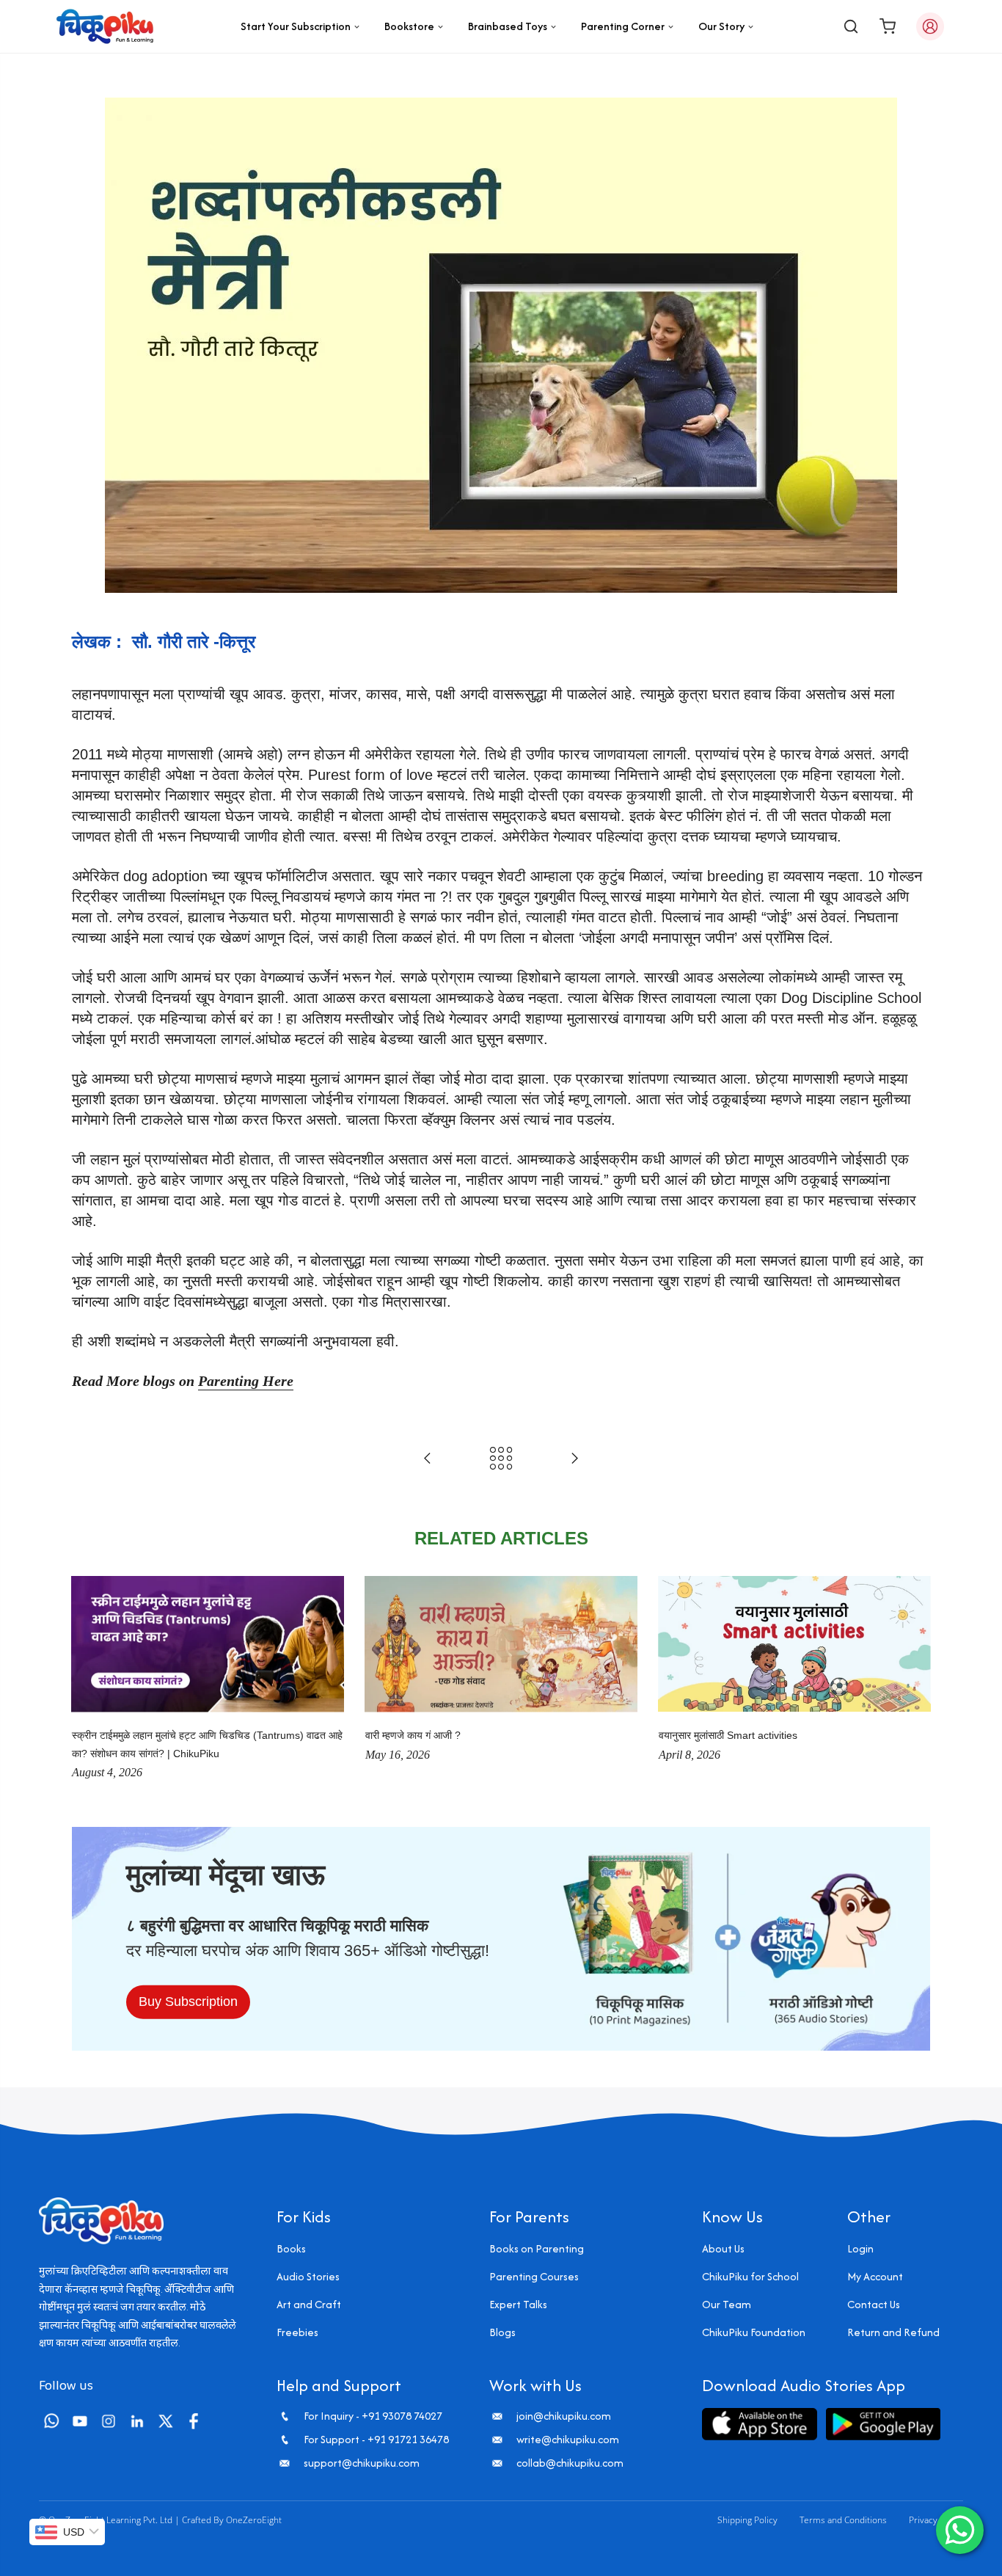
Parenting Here (246, 1381)
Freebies (297, 2332)
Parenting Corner (623, 26)
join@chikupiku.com (564, 2416)
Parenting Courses (534, 2276)
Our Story (721, 26)
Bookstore (409, 26)
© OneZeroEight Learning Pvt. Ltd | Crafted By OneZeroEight (160, 2520)
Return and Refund (893, 2332)
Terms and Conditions (843, 2520)
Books (291, 2248)
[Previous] (87, 1679)
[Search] (851, 26)
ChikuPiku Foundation (754, 2332)
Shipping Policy (747, 2520)
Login (860, 2248)
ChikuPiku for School (750, 2276)
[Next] (915, 1679)
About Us (723, 2248)
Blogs (502, 2332)
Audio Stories (308, 2276)
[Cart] (888, 26)
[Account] (930, 26)
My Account (875, 2276)
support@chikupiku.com (362, 2463)
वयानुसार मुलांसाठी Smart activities (728, 1735)
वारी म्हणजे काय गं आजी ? (413, 1735)
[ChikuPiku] (105, 26)
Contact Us (874, 2304)
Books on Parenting (537, 2248)
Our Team (727, 2304)
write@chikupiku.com (568, 2440)
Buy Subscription (188, 2002)
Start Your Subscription (296, 26)
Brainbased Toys (508, 26)
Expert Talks (518, 2304)
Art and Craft (309, 2304)
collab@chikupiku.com (570, 2463)
